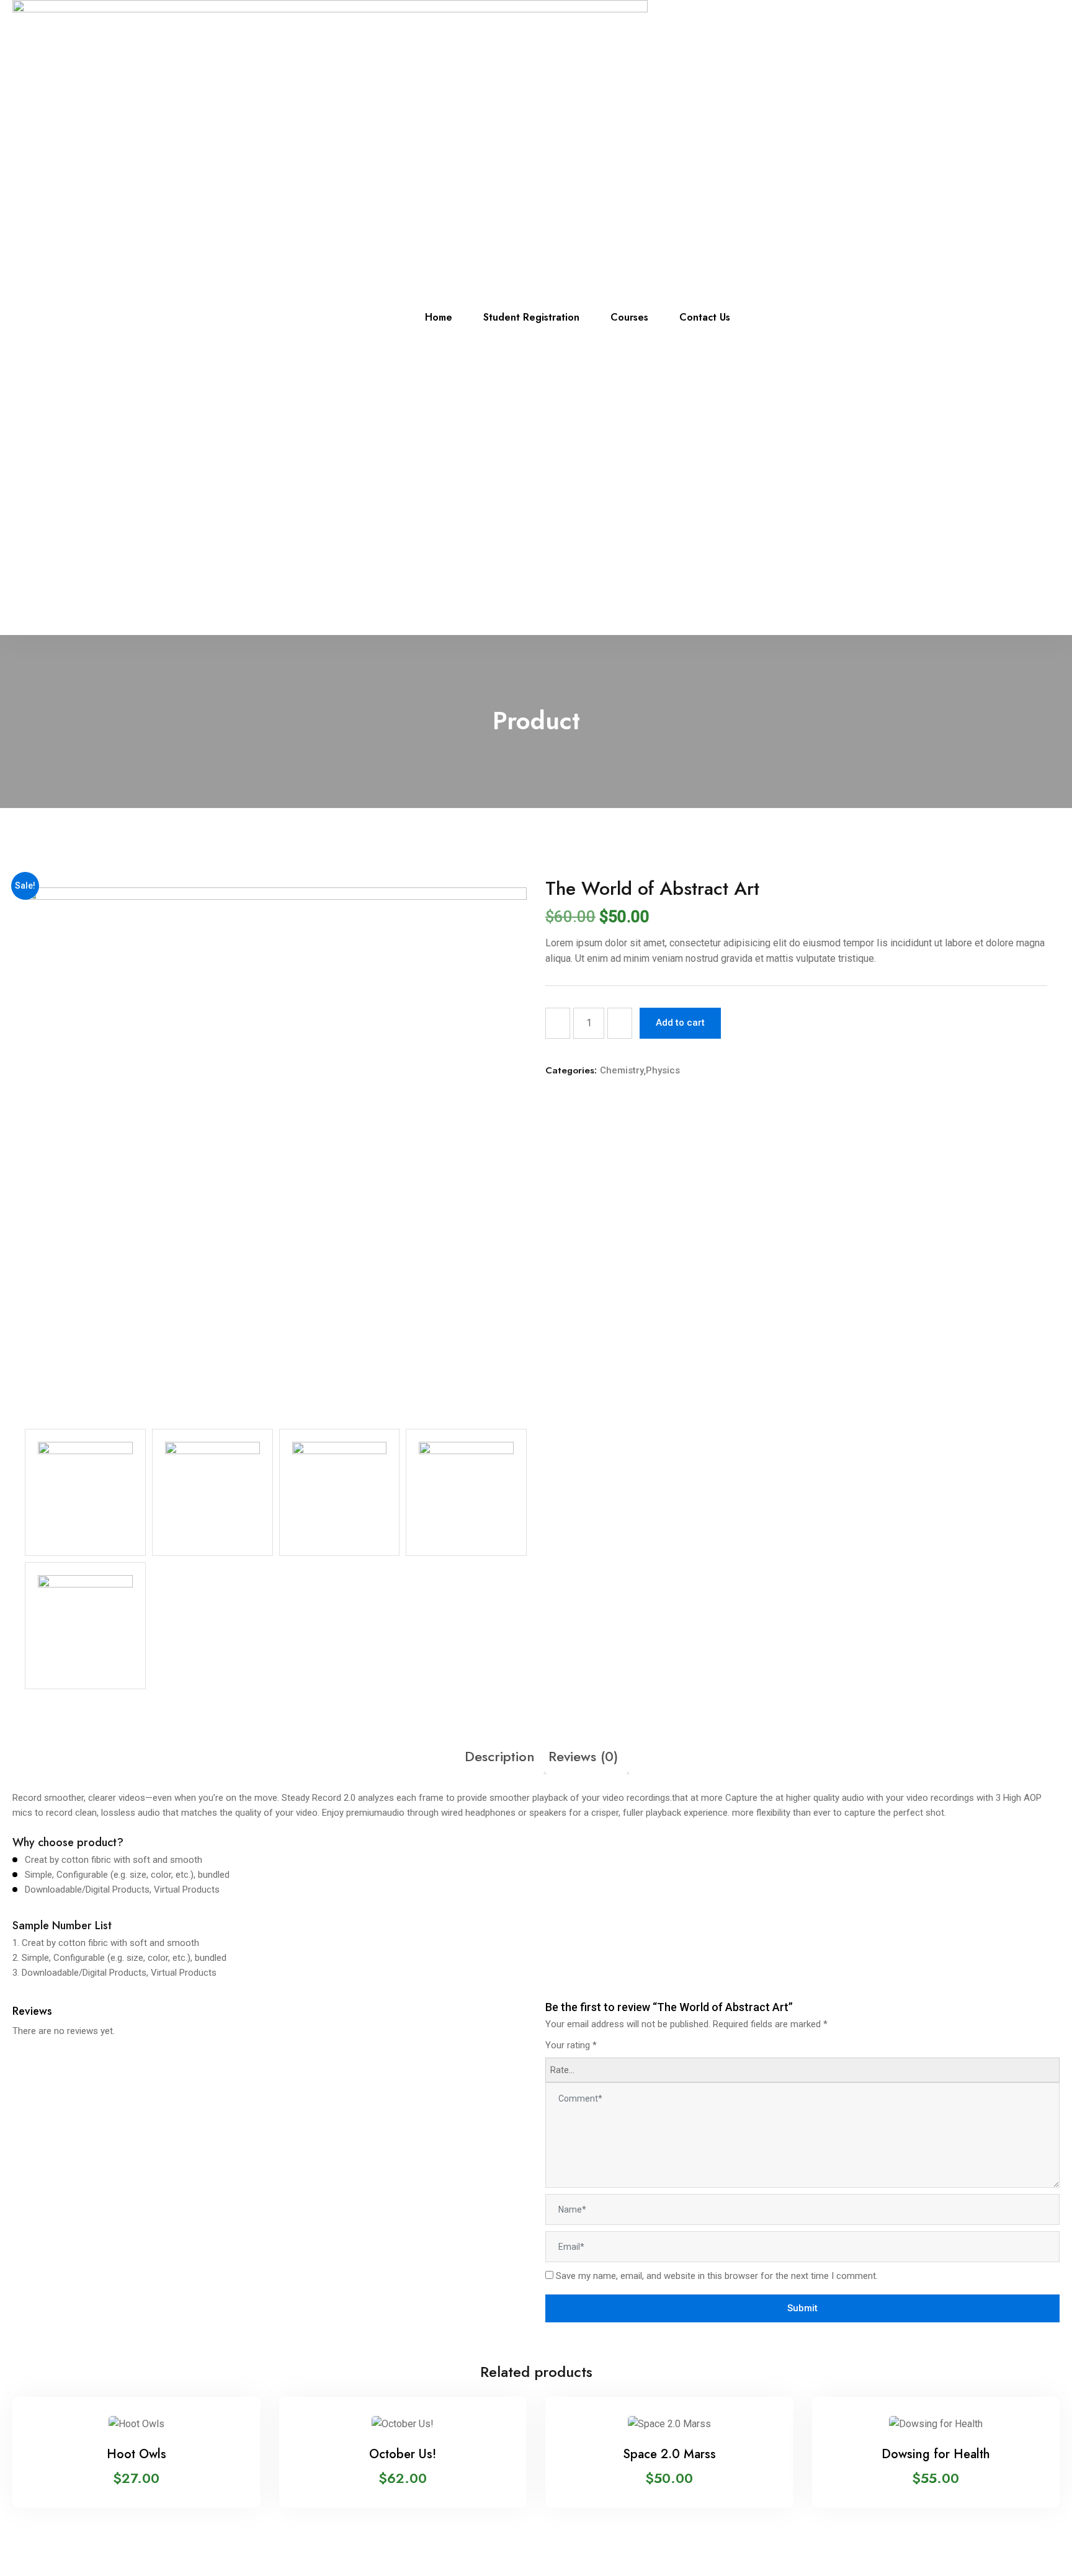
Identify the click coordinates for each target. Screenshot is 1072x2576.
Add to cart (680, 1023)
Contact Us (705, 317)
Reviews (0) (583, 1756)
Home (439, 317)
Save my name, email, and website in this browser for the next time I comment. (717, 2276)
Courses (629, 317)
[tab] (500, 1757)
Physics (663, 1070)
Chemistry (622, 1070)
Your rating (571, 2045)
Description (500, 1756)
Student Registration (531, 317)
